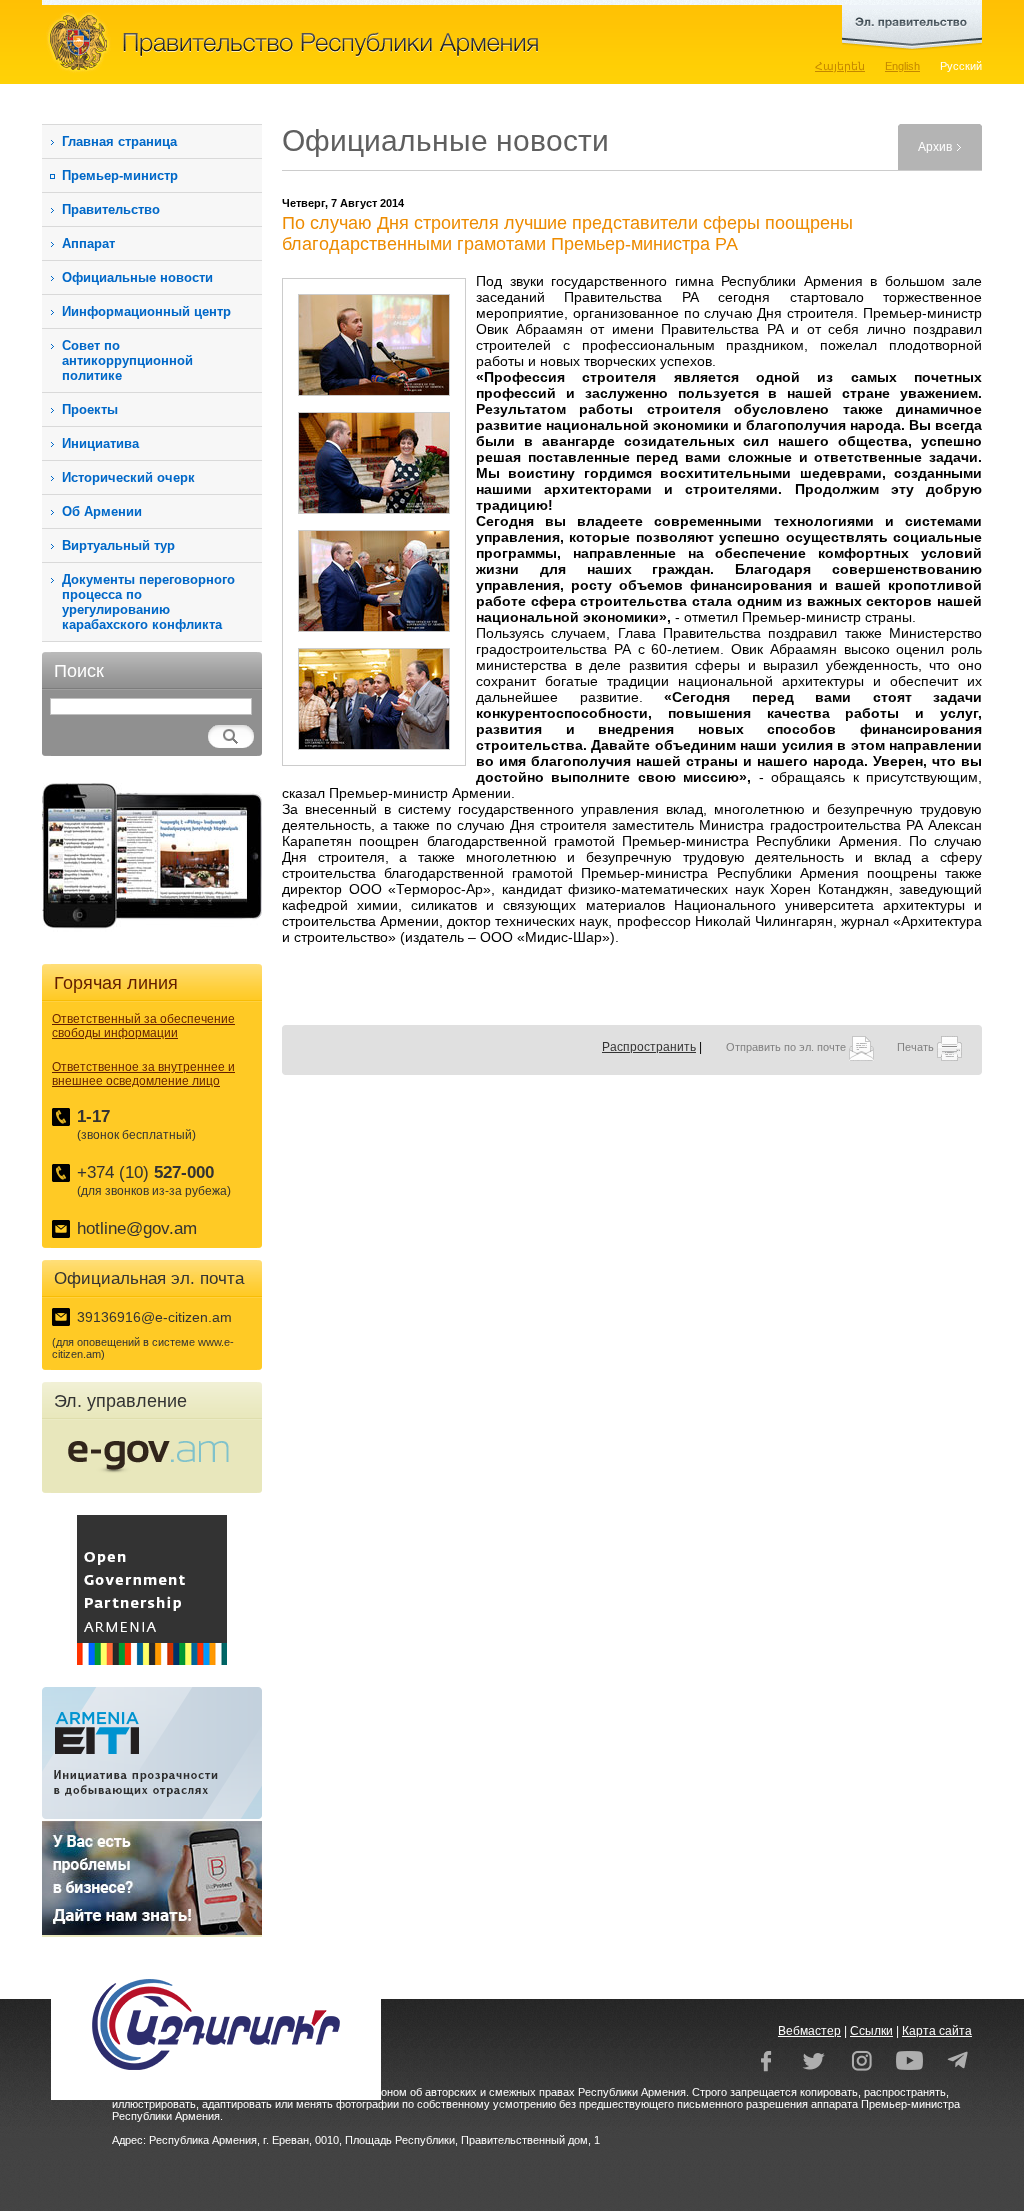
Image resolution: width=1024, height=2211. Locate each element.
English (902, 66)
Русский (961, 66)
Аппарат (88, 243)
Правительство (111, 209)
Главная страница (119, 141)
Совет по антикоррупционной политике (127, 360)
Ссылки (871, 2031)
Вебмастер (809, 2031)
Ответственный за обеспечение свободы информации (143, 1026)
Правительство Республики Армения (382, 42)
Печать (917, 1047)
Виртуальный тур (118, 545)
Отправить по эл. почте (787, 1047)
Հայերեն (840, 66)
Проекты (90, 409)
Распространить (649, 1047)
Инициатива (100, 443)
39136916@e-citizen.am (154, 1317)
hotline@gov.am (137, 1228)
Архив (935, 147)
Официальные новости (137, 277)
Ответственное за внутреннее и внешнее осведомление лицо (143, 1074)
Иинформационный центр (146, 311)
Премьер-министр (120, 175)
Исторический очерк (128, 477)
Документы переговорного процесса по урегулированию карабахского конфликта (148, 602)
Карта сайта (937, 2031)
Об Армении (102, 511)
